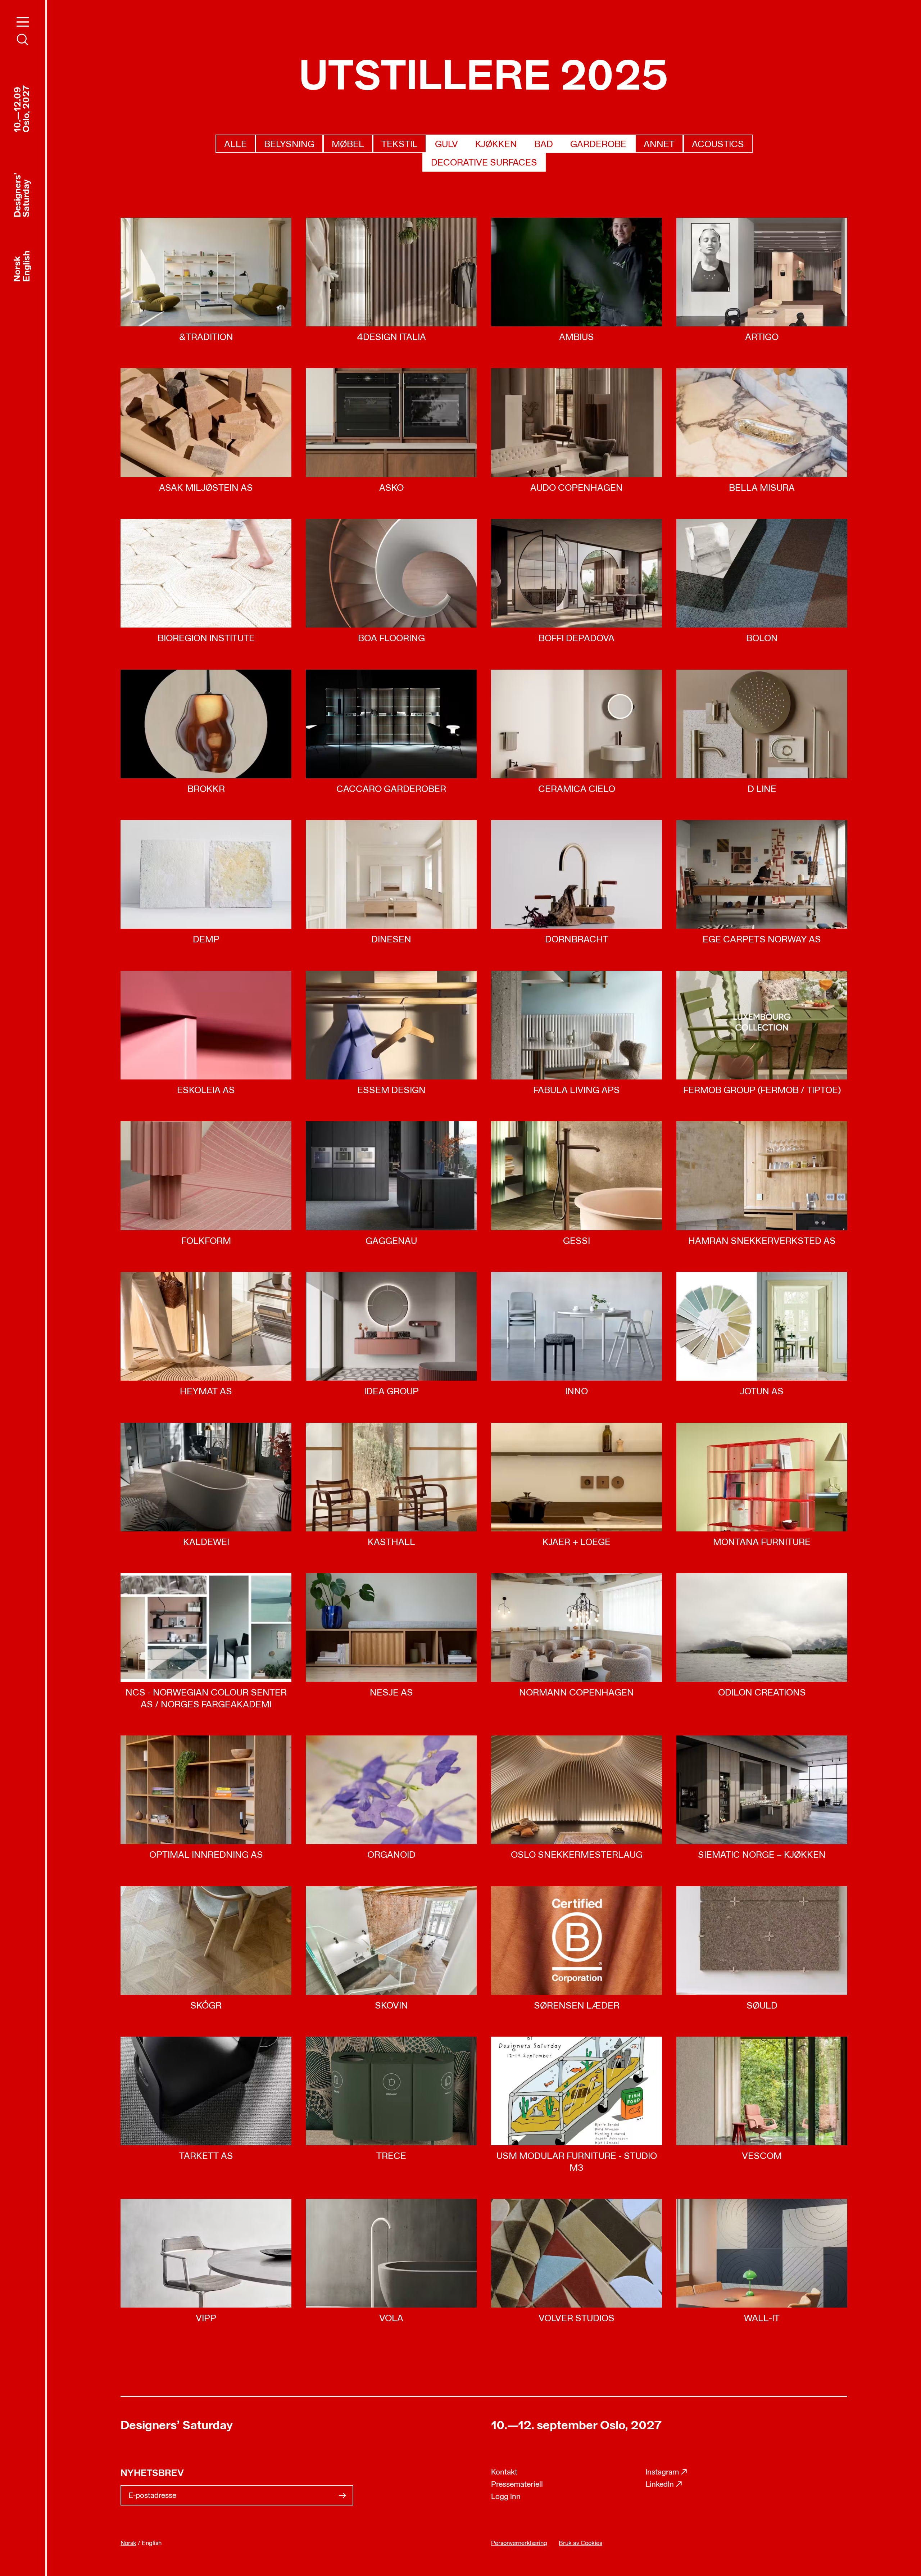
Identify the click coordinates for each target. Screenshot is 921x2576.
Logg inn (506, 2497)
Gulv (446, 145)
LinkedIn (664, 2485)
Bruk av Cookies (580, 2543)
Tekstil (400, 145)
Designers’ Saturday (177, 2426)
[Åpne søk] (23, 40)
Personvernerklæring (519, 2543)
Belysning (289, 145)
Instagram (666, 2473)
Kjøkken (496, 145)
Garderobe (598, 145)
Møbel (348, 145)
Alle (235, 145)
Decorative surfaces (484, 163)
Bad (544, 145)
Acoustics (718, 145)
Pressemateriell (517, 2485)
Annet (659, 145)
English (27, 266)
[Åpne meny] (23, 22)
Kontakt (504, 2473)
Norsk (18, 269)
